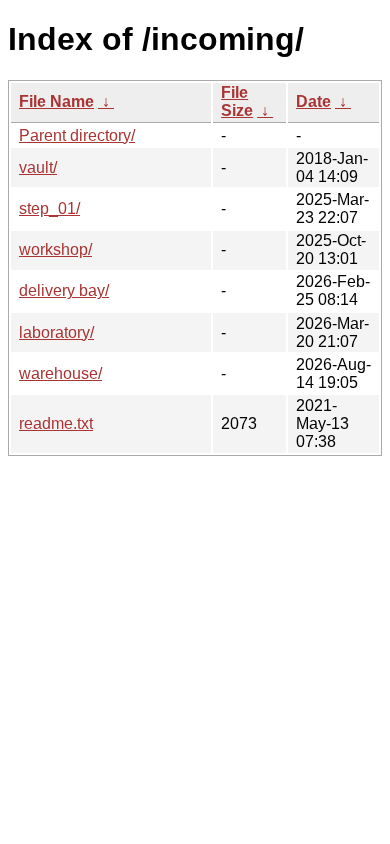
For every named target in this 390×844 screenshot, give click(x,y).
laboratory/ (56, 332)
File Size (237, 101)
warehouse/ (60, 373)
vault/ (38, 167)
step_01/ (49, 208)
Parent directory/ (77, 135)
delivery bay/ (64, 290)
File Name (56, 101)
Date (313, 101)
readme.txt (56, 423)
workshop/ (55, 249)
